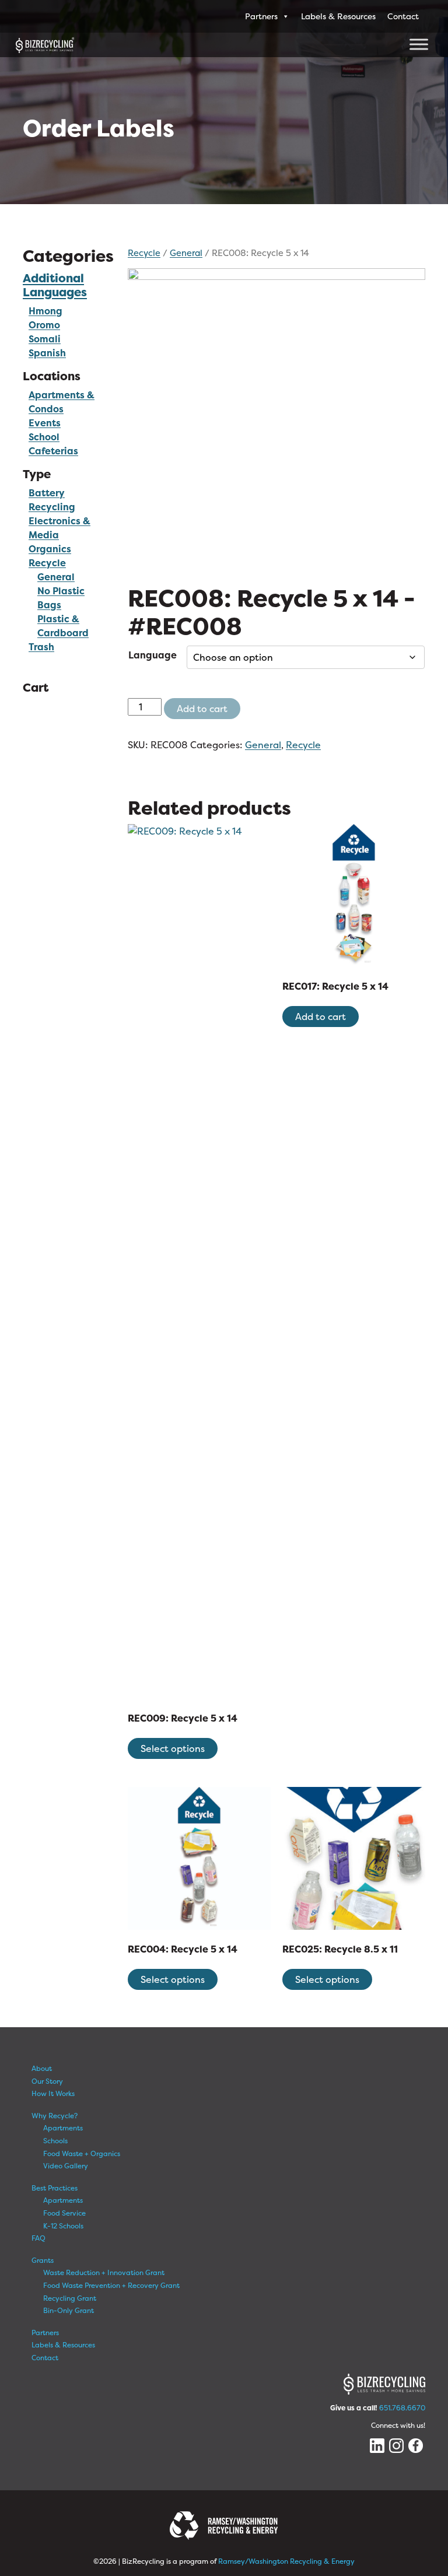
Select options (173, 1748)
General (186, 253)
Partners (261, 16)
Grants (43, 2260)
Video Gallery (66, 2166)
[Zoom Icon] (276, 417)
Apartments (63, 2128)
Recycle (47, 563)
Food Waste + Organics (82, 2153)
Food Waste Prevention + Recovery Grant (111, 2285)
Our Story (47, 2081)
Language (153, 655)
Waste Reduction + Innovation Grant (104, 2272)
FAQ (38, 2238)
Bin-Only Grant (69, 2310)
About (42, 2068)
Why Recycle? (55, 2116)
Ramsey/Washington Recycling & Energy (286, 2561)
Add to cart (202, 709)
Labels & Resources (338, 16)
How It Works (53, 2093)
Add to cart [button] (321, 1017)
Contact (403, 16)
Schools (55, 2141)
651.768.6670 (402, 2408)
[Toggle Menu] (419, 44)
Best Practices (55, 2188)
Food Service (64, 2213)
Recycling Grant (70, 2298)
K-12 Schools (63, 2226)
